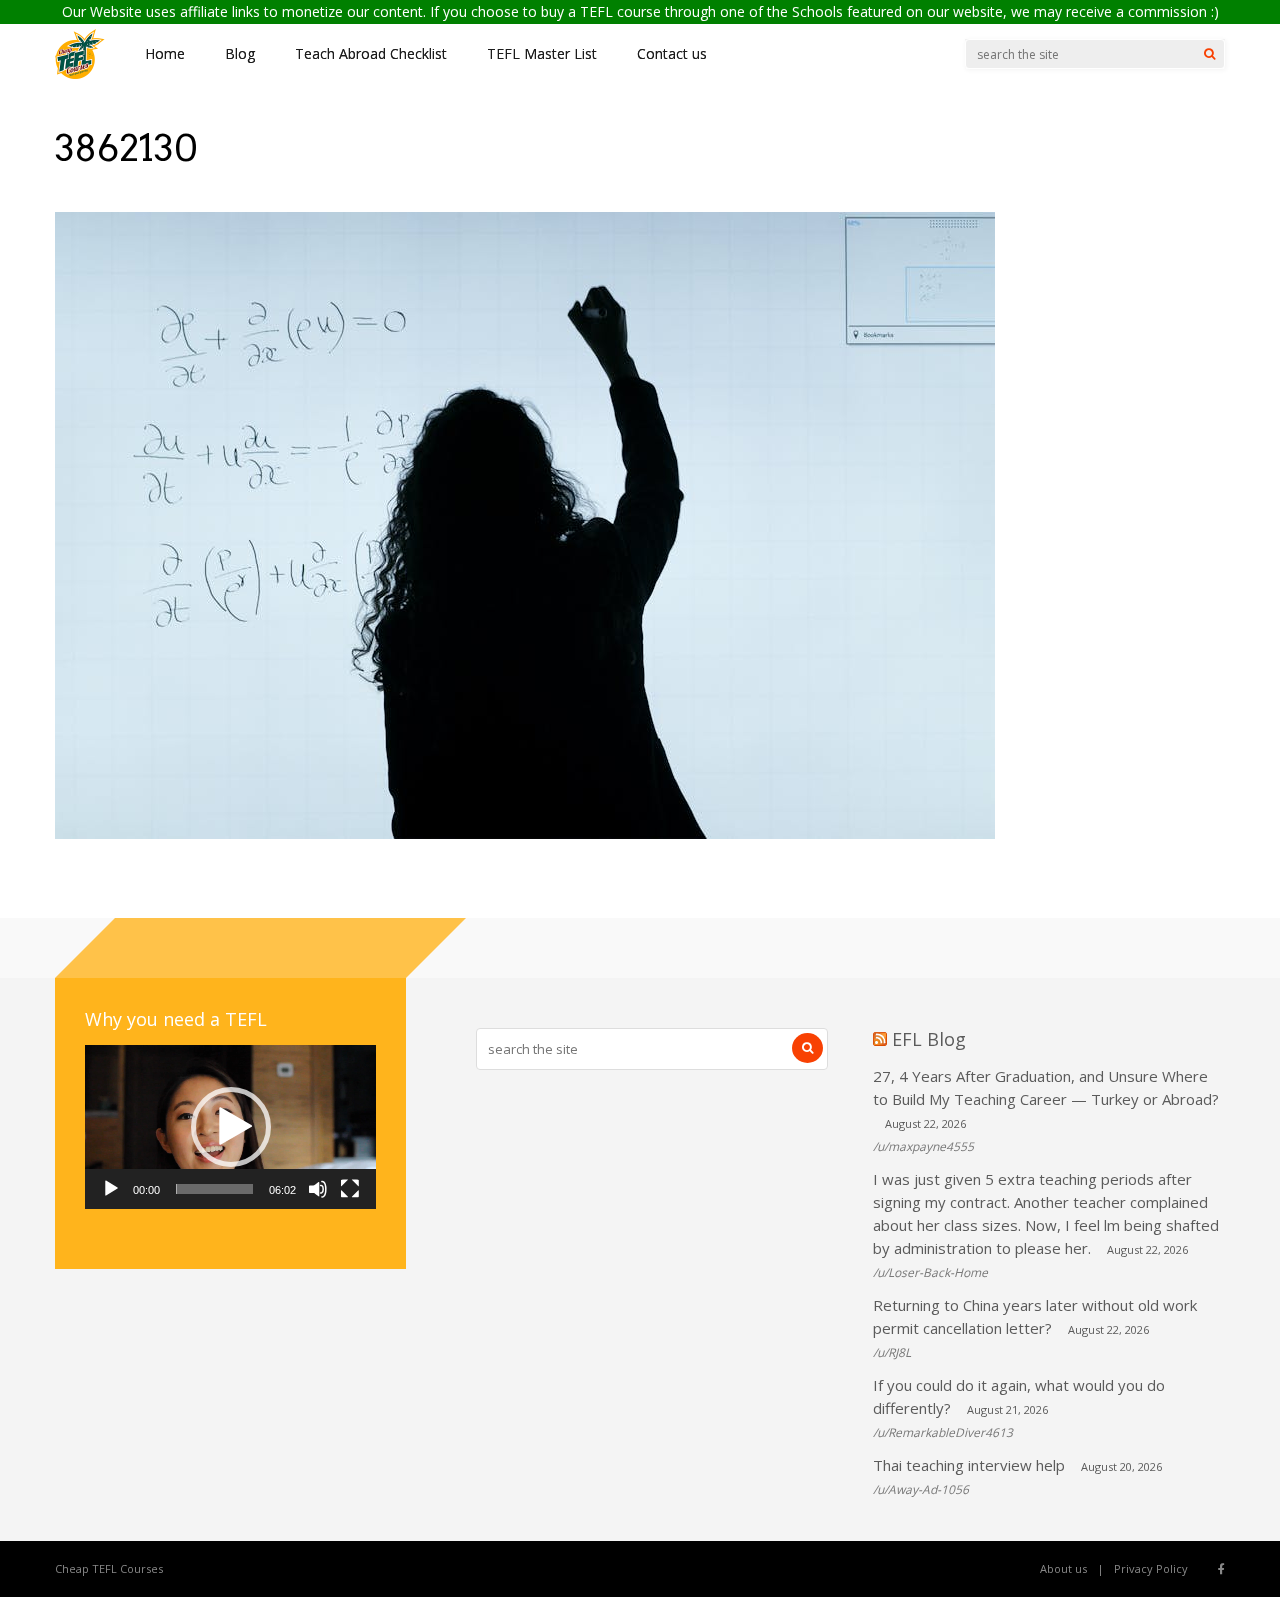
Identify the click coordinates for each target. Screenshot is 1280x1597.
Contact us (672, 53)
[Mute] (318, 1189)
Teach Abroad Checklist (371, 53)
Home (165, 53)
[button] (231, 1127)
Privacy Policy (1151, 1568)
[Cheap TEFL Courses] (80, 74)
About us (1063, 1568)
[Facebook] (1221, 1569)
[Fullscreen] (350, 1189)
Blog (240, 53)
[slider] (214, 1189)
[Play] (111, 1189)
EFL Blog (929, 1039)
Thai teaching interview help (969, 1465)
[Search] (1209, 54)
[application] (230, 1127)
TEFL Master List (542, 53)
